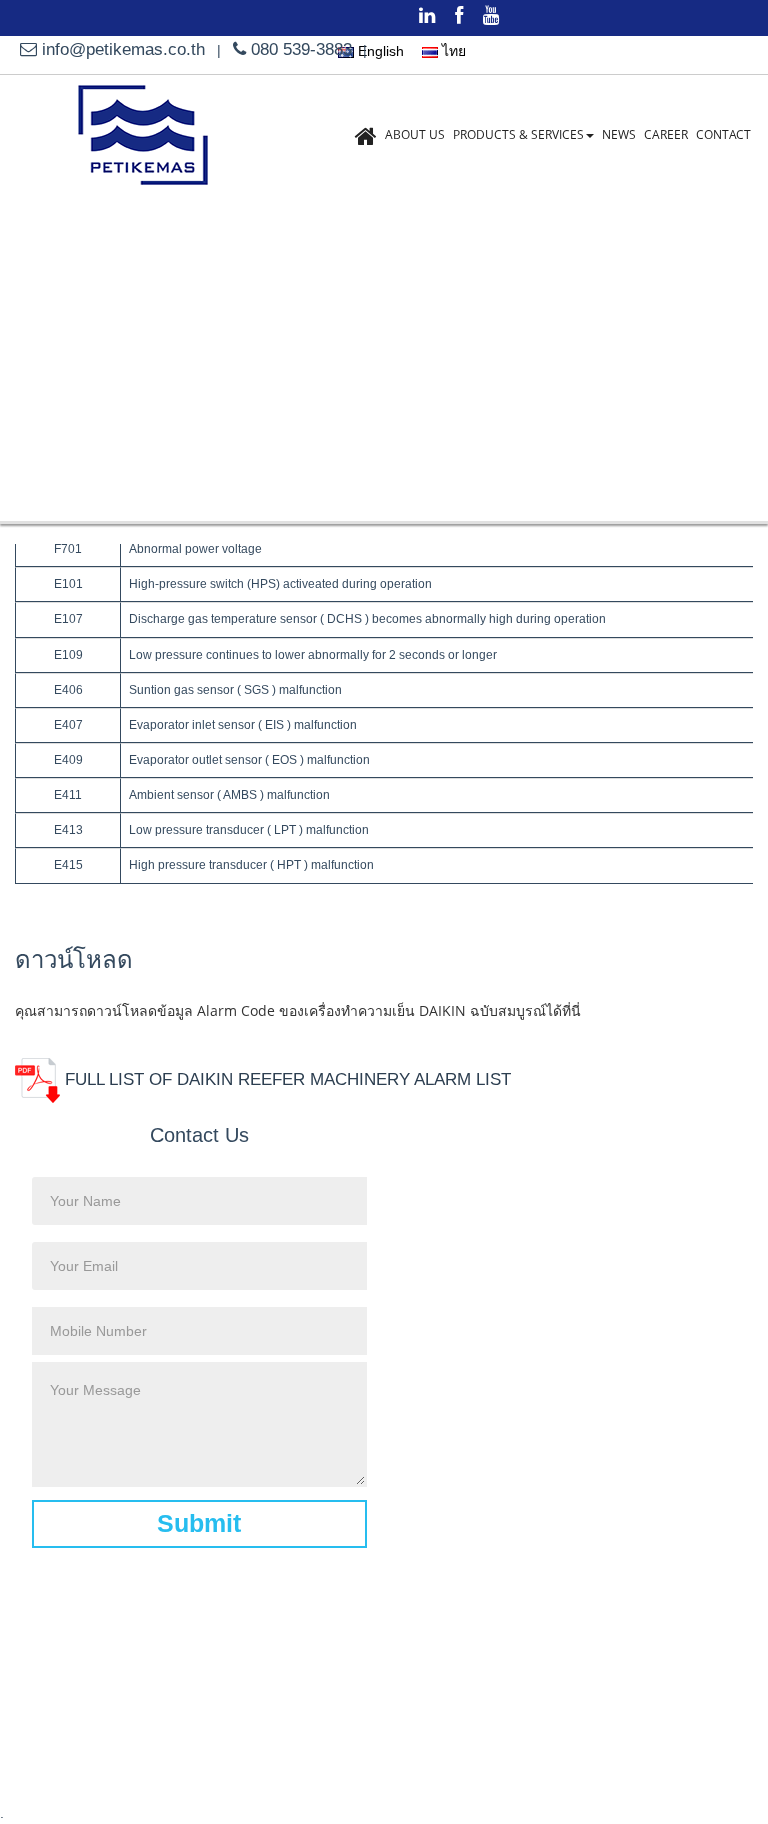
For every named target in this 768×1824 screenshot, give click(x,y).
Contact (723, 134)
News (619, 134)
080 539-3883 (299, 49)
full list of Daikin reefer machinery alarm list (285, 1079)
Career (666, 134)
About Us (415, 134)
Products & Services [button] (518, 134)
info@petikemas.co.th (123, 49)
